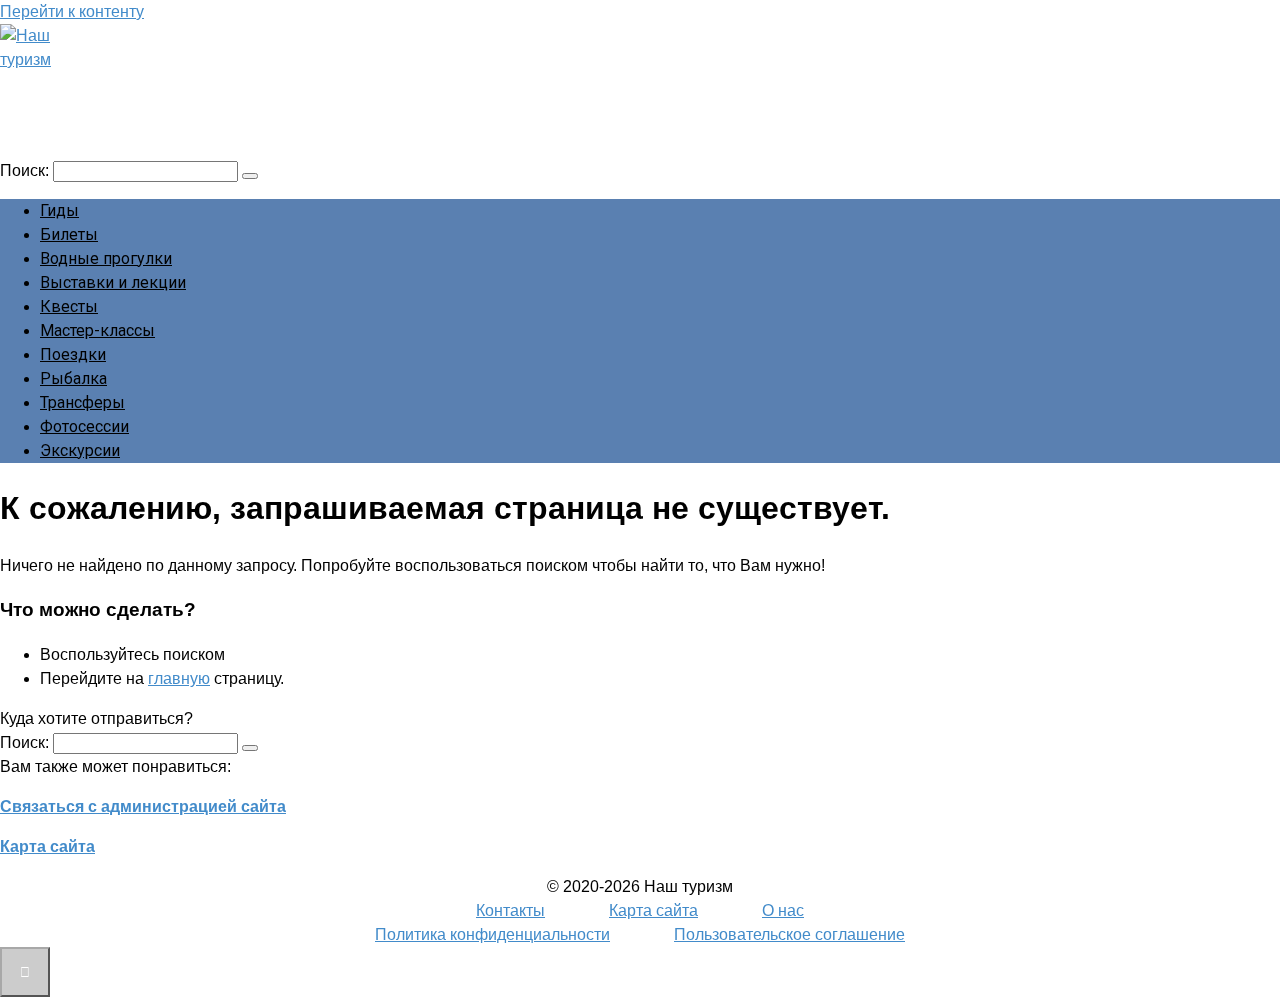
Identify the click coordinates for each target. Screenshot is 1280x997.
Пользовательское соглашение (789, 934)
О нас (783, 910)
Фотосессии (84, 426)
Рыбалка (73, 378)
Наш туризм (93, 87)
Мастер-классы (97, 330)
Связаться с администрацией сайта (143, 806)
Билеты (69, 234)
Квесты (69, 306)
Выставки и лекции (113, 282)
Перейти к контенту (72, 11)
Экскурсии (80, 450)
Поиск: (26, 170)
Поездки (73, 354)
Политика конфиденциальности (492, 934)
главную (179, 678)
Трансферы (82, 402)
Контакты (510, 910)
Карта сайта (47, 846)
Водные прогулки (106, 258)
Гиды (59, 210)
